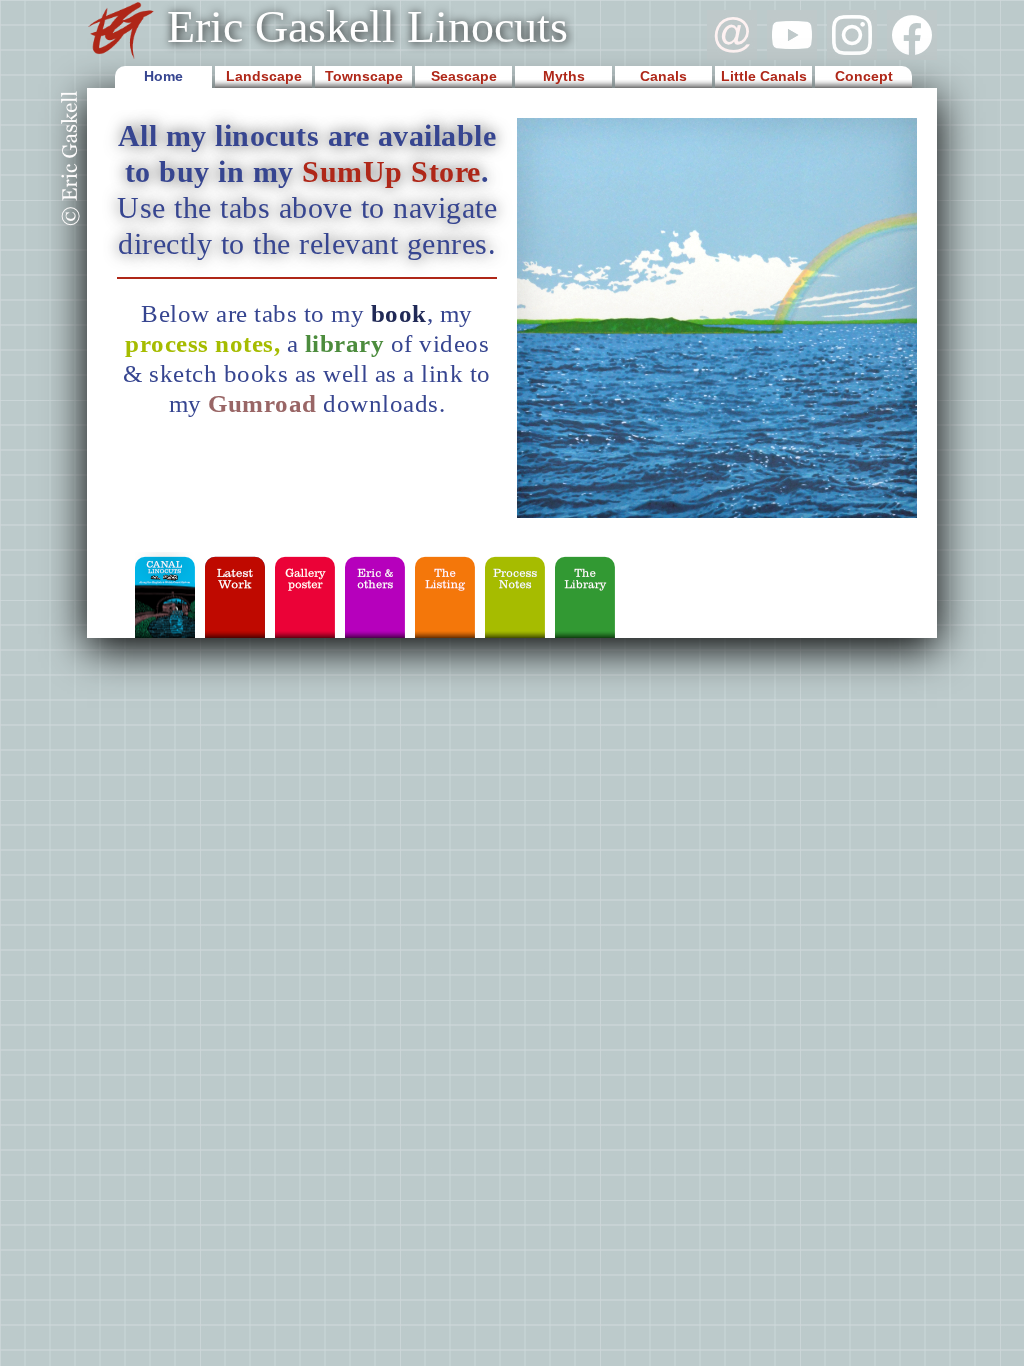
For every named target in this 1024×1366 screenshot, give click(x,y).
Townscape (364, 76)
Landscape (264, 76)
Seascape (464, 76)
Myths (564, 76)
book (399, 313)
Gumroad (265, 403)
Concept (864, 76)
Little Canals (764, 76)
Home (163, 76)
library (344, 343)
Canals (663, 76)
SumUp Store (391, 171)
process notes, (206, 343)
